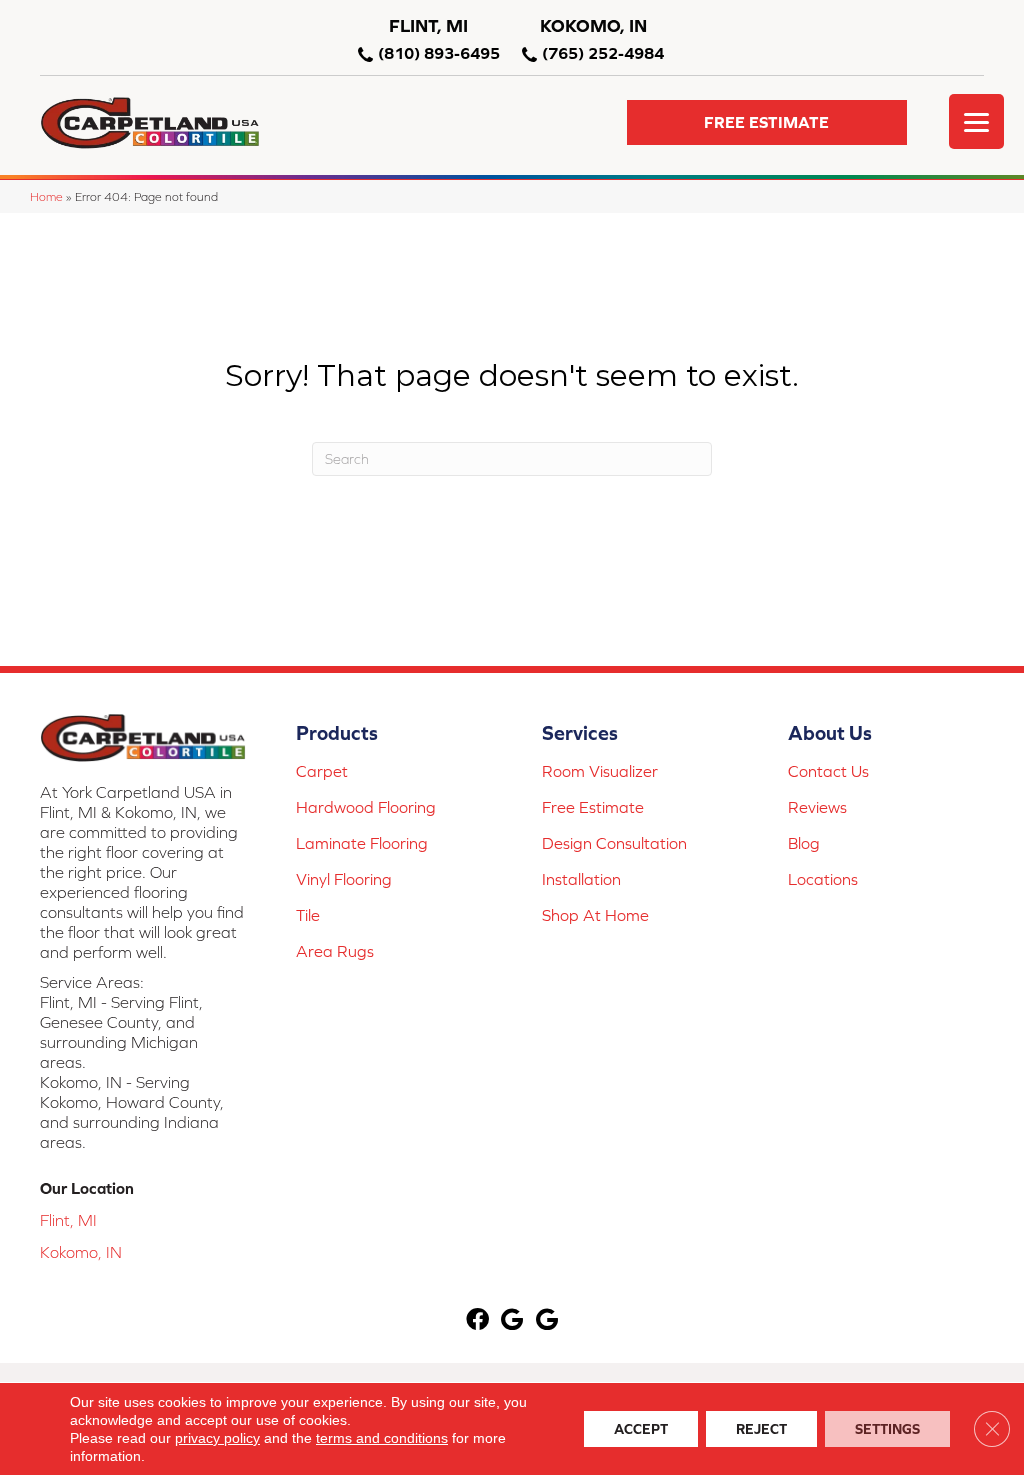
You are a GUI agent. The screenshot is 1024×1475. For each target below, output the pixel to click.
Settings (887, 1429)
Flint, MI (68, 1220)
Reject (761, 1429)
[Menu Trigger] (976, 121)
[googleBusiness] (512, 1320)
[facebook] (477, 1320)
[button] (767, 122)
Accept (641, 1429)
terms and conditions (382, 1438)
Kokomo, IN (81, 1252)
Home (46, 196)
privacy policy (217, 1438)
